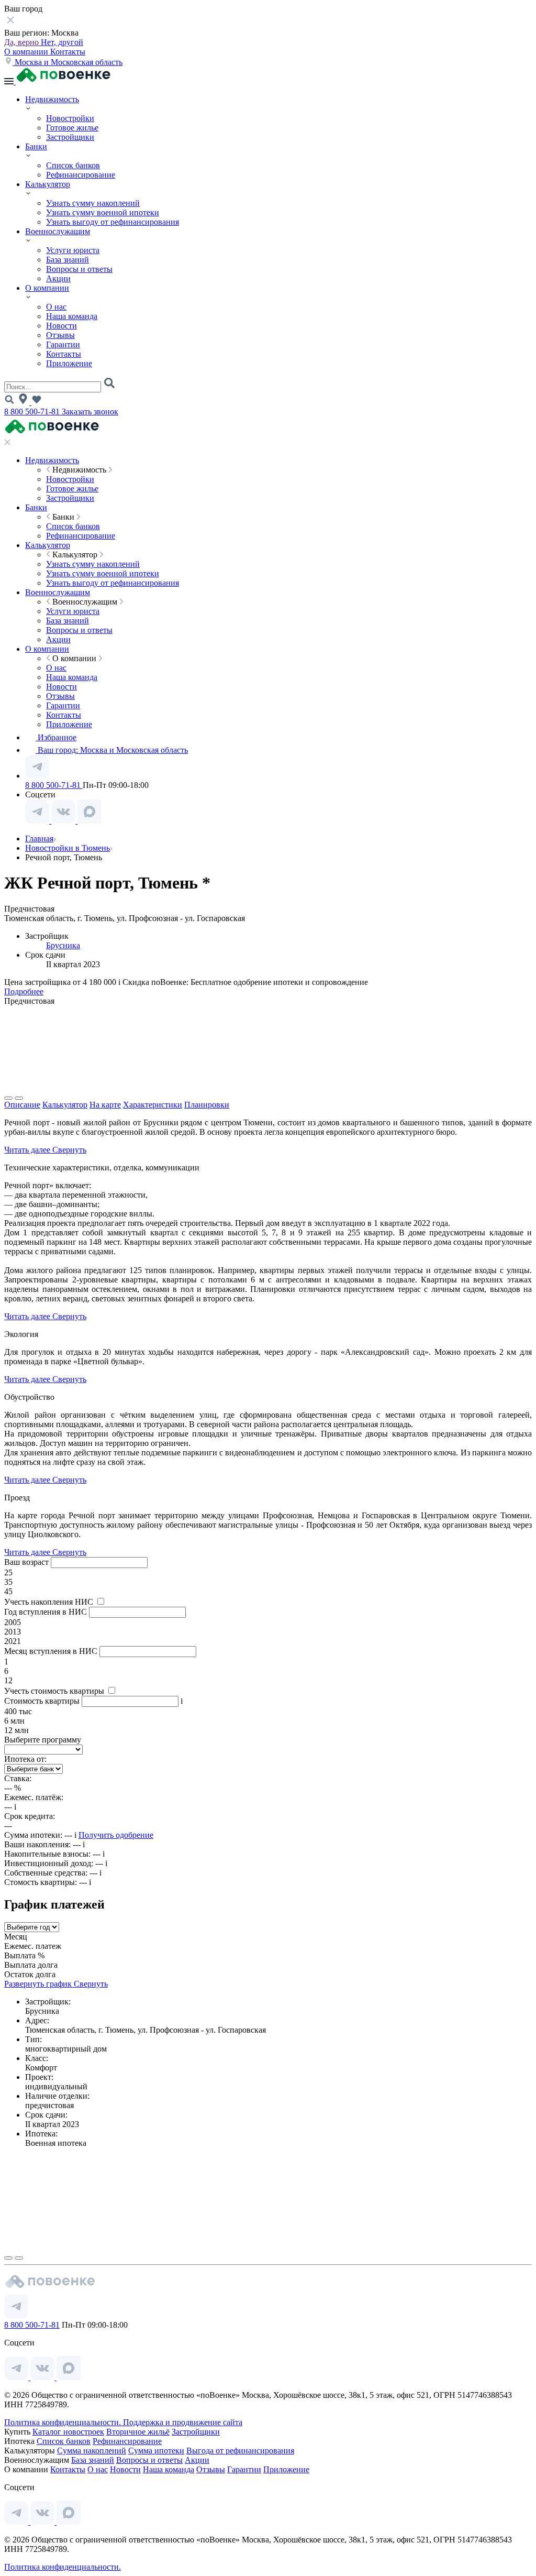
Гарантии (63, 344)
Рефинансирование (81, 175)
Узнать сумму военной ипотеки (103, 212)
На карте (105, 1105)
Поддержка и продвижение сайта (183, 2422)
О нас (56, 307)
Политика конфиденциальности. (64, 2422)
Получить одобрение (116, 1835)
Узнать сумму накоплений (93, 203)
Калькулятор (48, 184)
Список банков (73, 165)
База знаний (68, 260)
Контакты (68, 52)
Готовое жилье (72, 128)
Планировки (207, 1105)
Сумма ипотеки (156, 2451)
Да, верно (23, 42)
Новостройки (70, 118)
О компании (27, 52)
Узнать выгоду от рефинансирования (113, 222)
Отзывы (60, 335)
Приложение (69, 363)
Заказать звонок (90, 412)
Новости (62, 326)
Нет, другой (62, 42)
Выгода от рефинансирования (240, 2451)
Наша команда (72, 316)
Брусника (63, 945)
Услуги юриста (73, 250)
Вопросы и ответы (79, 269)
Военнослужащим (58, 231)
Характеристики (153, 1105)
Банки (36, 146)
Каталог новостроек (68, 2432)
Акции (58, 278)
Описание (22, 1105)
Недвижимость (52, 99)
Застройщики (70, 137)
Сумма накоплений (92, 2451)
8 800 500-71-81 (33, 412)
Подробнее (24, 991)
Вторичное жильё (138, 2432)
